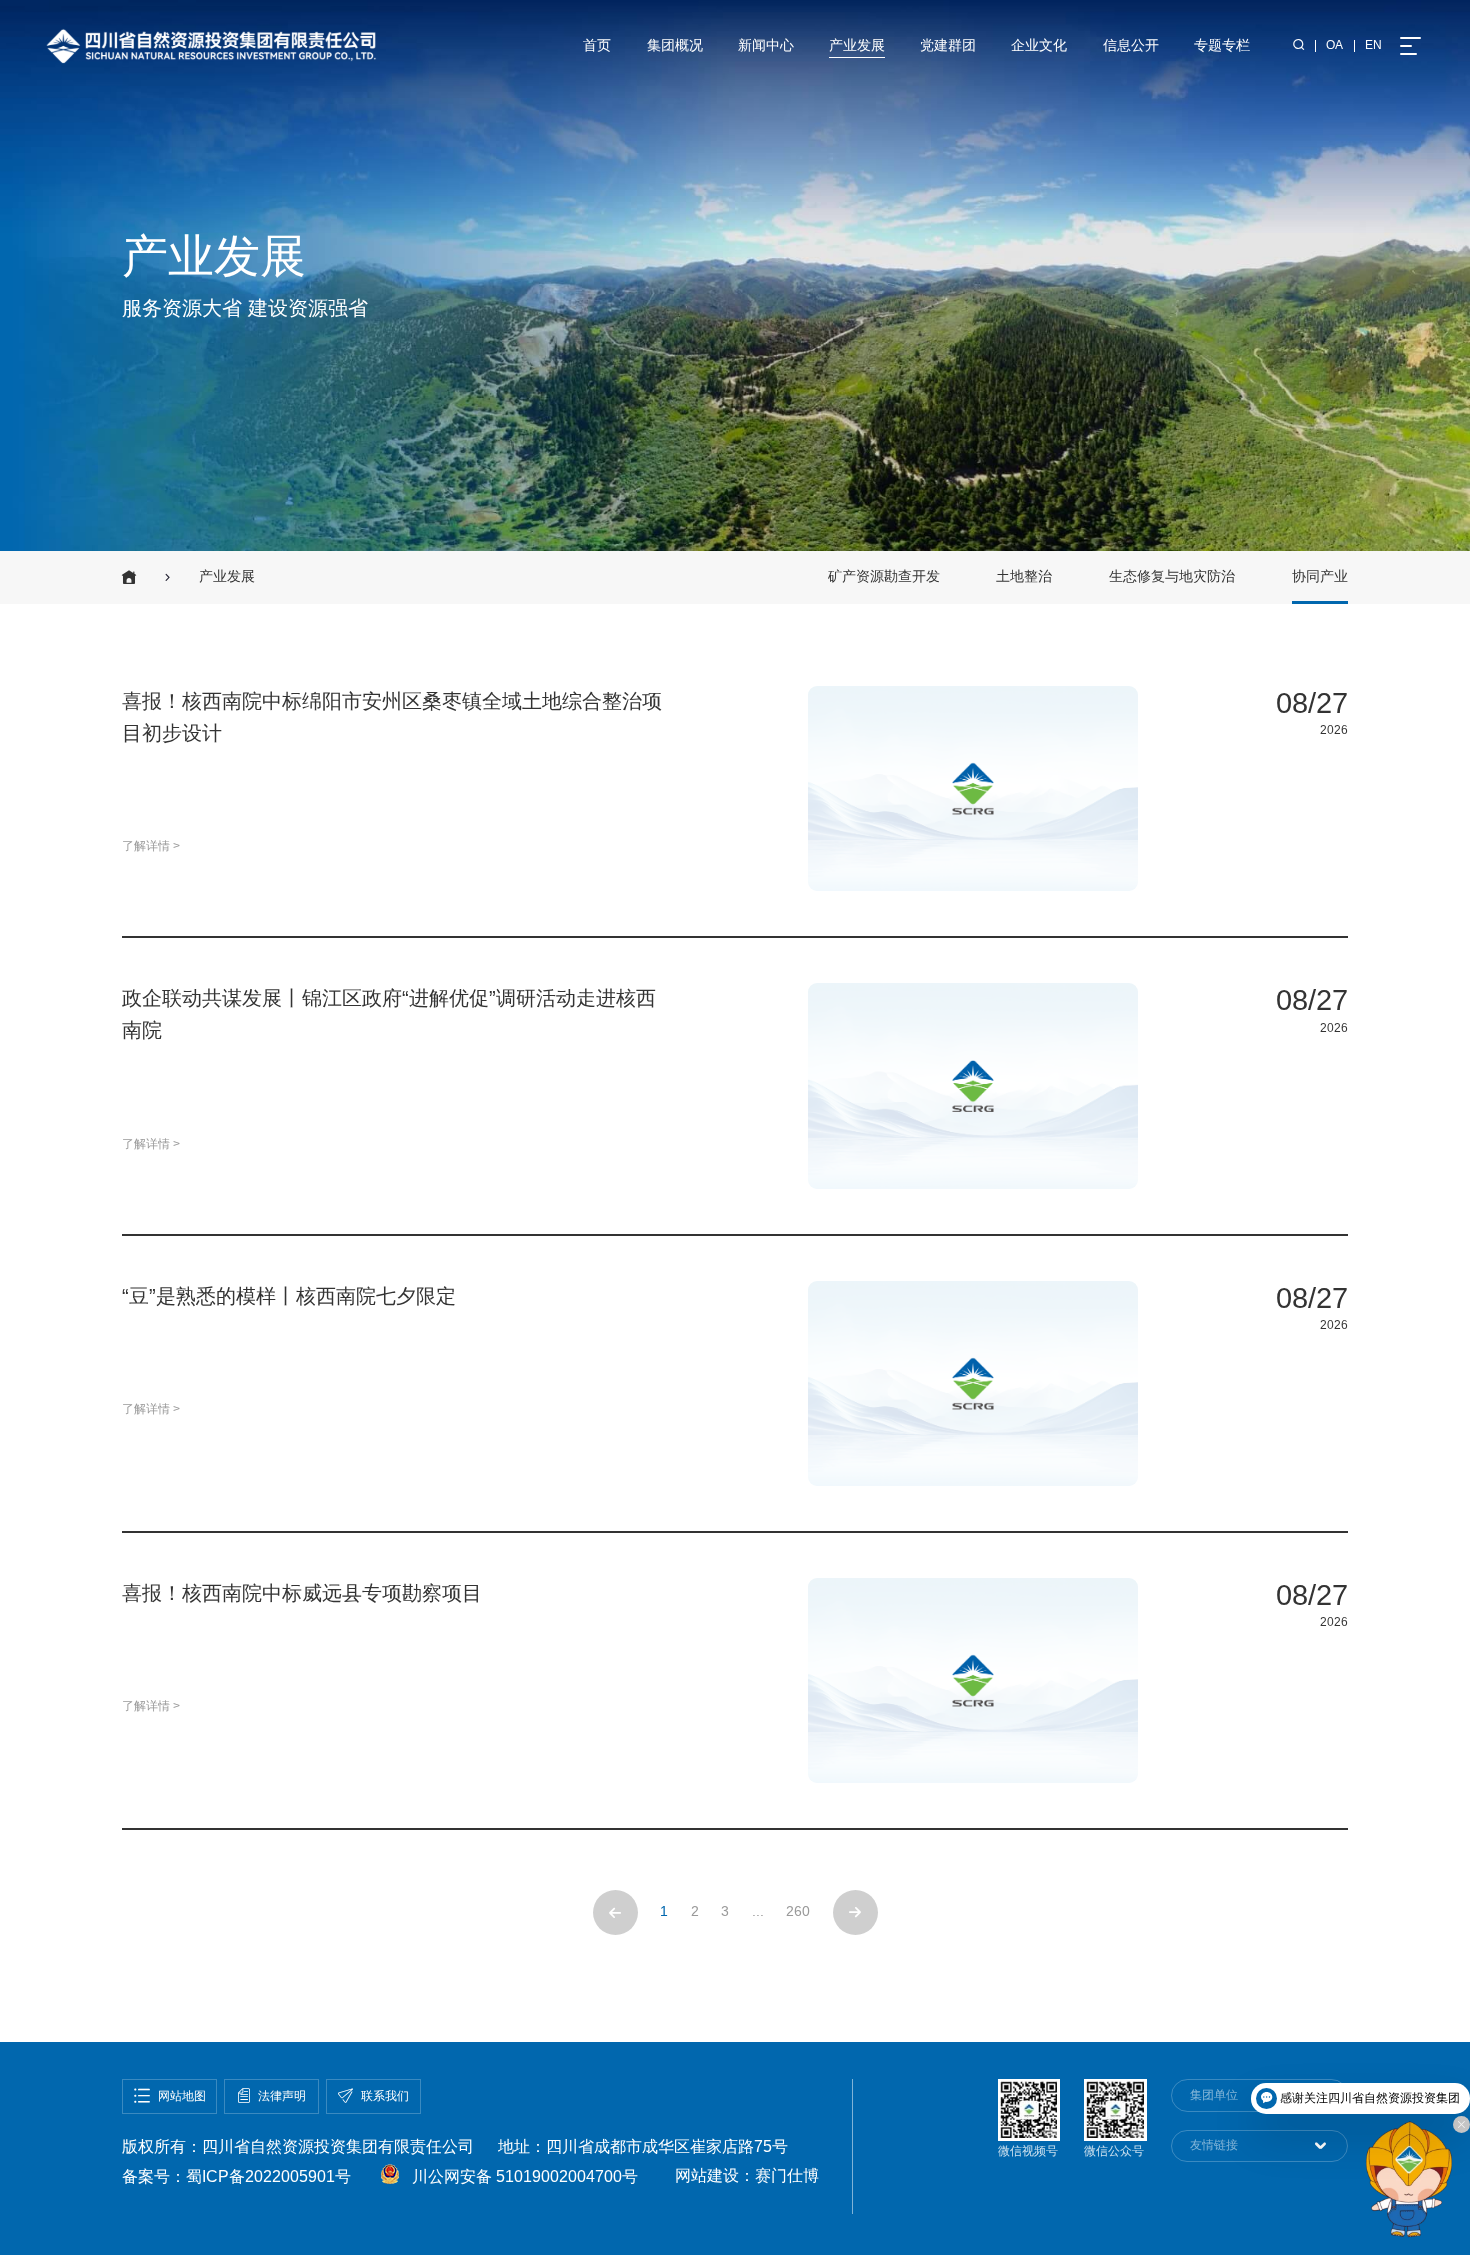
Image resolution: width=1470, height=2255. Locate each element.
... (758, 1911)
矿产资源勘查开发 (884, 576)
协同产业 (1320, 576)
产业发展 (857, 45)
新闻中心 (766, 45)
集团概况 (675, 45)
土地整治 (1024, 576)
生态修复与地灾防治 (1172, 576)
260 (798, 1911)
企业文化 (1039, 45)
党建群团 (948, 45)
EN (1373, 45)
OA (1334, 45)
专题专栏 (1222, 45)
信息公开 (1131, 45)
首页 (597, 45)
